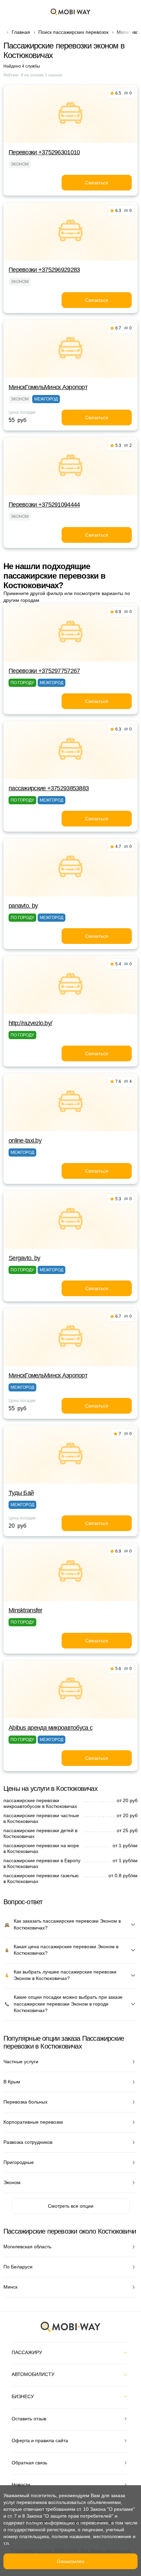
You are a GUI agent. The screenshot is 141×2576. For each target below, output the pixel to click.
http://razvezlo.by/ (30, 1023)
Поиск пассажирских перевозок (73, 32)
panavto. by (23, 906)
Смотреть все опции (71, 2206)
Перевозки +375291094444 (44, 505)
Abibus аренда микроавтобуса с (50, 1728)
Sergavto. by (24, 1258)
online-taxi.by (25, 1141)
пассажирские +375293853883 (49, 788)
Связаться (97, 183)
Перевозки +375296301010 (44, 152)
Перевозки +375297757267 (44, 671)
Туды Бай (21, 1493)
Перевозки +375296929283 (44, 270)
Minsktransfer (25, 1610)
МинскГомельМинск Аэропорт (48, 387)
